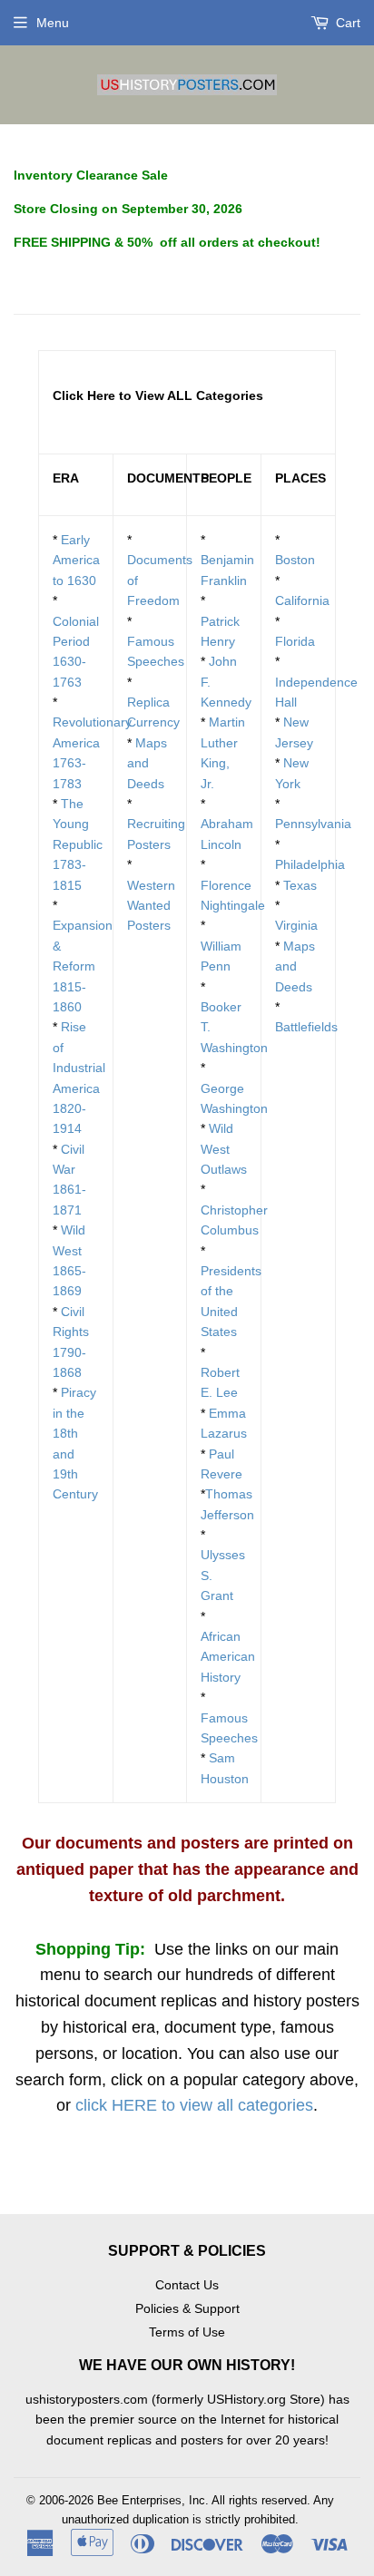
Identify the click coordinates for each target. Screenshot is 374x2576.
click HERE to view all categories (194, 2105)
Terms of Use (187, 2332)
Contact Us (187, 2285)
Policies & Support (187, 2308)
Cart (346, 23)
